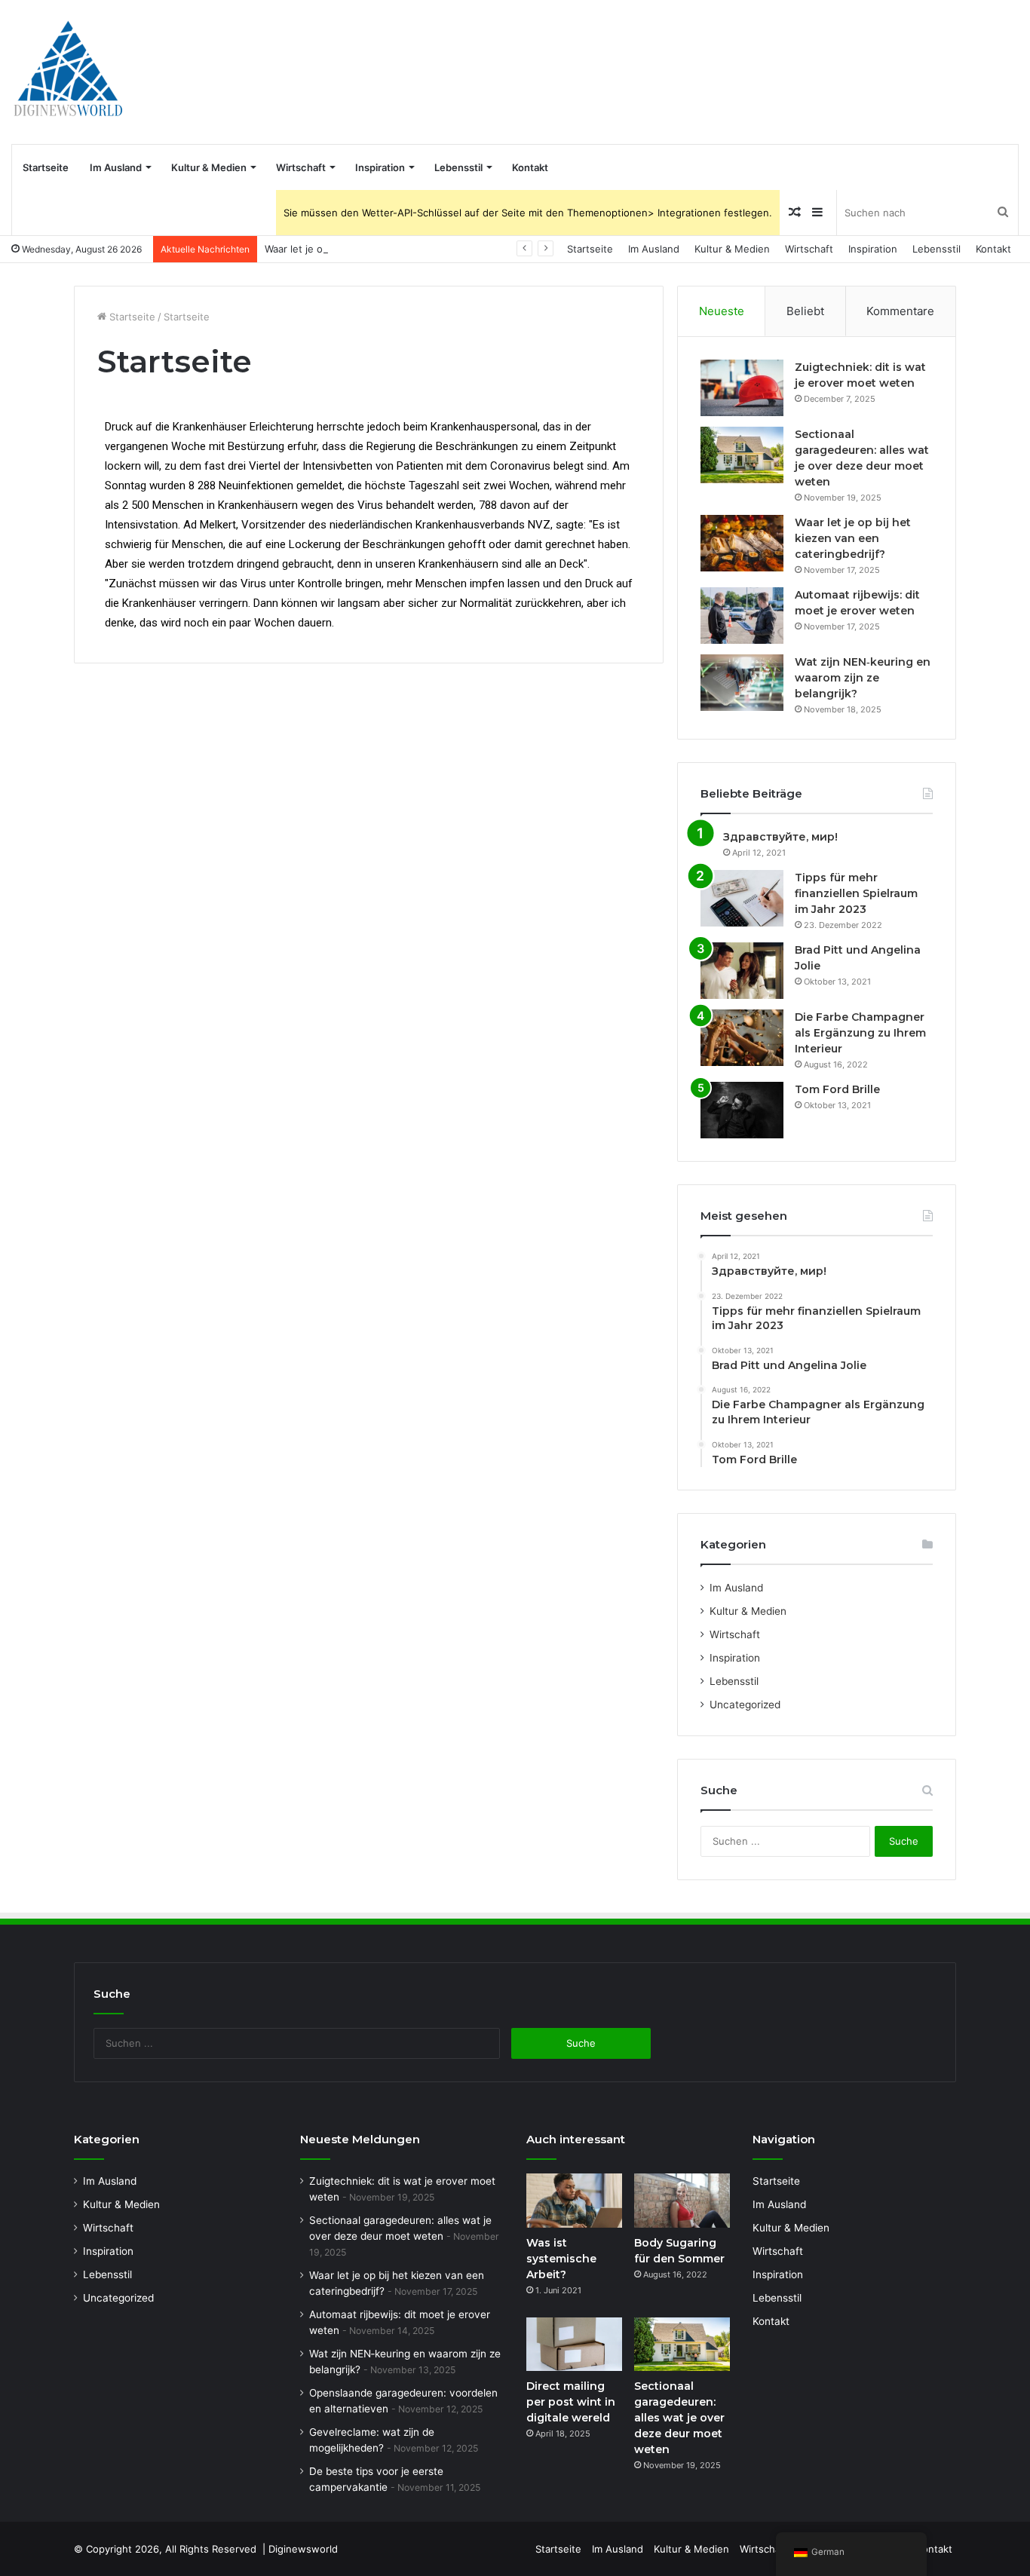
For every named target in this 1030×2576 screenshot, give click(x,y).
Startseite (46, 167)
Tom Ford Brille (837, 1089)
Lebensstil (458, 167)
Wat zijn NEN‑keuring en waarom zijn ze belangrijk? (863, 678)
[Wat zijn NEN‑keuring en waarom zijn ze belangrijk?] (742, 683)
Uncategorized (745, 1705)
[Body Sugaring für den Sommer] (682, 2201)
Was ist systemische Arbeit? (561, 2259)
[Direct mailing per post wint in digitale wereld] (574, 2345)
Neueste (722, 311)
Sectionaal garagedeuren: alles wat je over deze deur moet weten (679, 2418)
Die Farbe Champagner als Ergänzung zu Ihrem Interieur (860, 1033)
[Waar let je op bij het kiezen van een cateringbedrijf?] (742, 543)
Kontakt (530, 167)
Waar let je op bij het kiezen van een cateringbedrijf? (389, 249)
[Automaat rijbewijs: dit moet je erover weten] (742, 616)
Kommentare (900, 311)
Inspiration (380, 167)
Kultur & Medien (209, 167)
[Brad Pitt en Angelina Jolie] (742, 971)
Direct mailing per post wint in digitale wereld (571, 2402)
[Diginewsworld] (68, 72)
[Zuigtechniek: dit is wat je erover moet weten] (742, 388)
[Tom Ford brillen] (742, 1110)
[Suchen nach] (1003, 213)
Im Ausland (116, 167)
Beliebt (805, 311)
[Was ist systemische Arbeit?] (574, 2201)
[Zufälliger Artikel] (795, 213)
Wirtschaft (301, 167)
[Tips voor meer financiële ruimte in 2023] (742, 898)
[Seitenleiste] (817, 213)
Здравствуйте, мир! (780, 837)
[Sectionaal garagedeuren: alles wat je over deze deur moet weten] (742, 455)
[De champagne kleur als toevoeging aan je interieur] (742, 1038)
